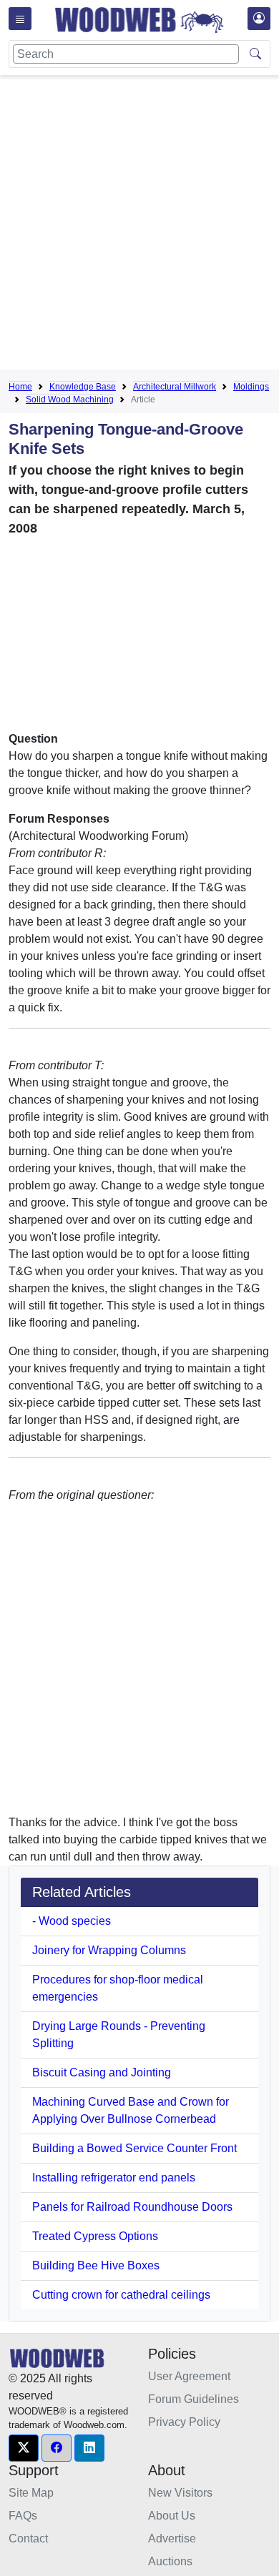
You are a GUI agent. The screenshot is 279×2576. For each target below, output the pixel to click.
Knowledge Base (83, 387)
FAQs (23, 2516)
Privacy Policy (184, 2422)
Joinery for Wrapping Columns (109, 1950)
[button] (24, 2448)
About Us (172, 2516)
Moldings (251, 387)
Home (20, 387)
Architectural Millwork (175, 387)
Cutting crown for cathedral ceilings (121, 2295)
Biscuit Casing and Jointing (102, 2072)
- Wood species (72, 1921)
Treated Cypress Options (95, 2236)
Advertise (172, 2538)
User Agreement (189, 2376)
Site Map (31, 2493)
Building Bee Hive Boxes (96, 2265)
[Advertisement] (139, 225)
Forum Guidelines (194, 2399)
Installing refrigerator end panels (114, 2178)
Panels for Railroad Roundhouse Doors (132, 2207)
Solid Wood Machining (70, 400)
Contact (28, 2538)
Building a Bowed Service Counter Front (134, 2148)
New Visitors (180, 2493)
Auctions (170, 2561)
